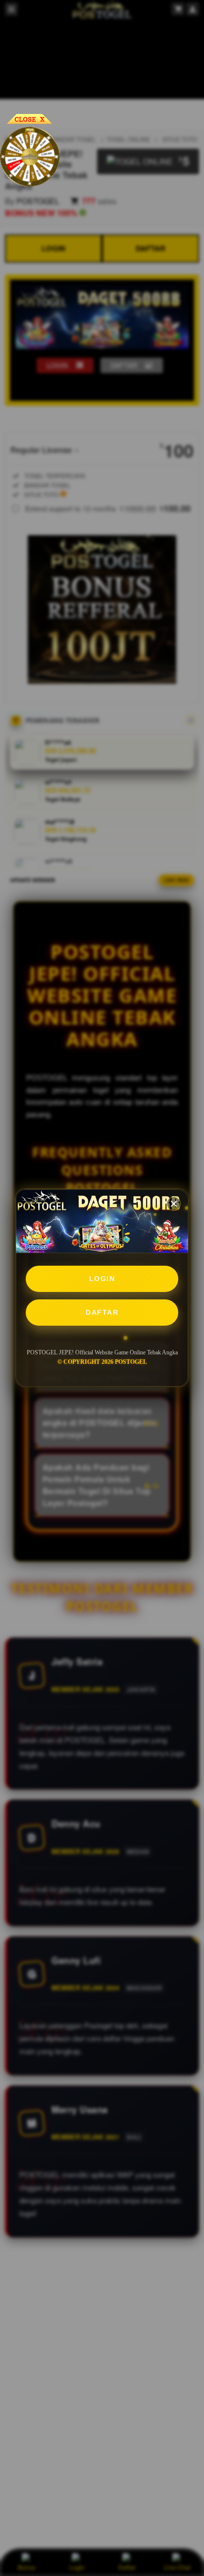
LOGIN (102, 1279)
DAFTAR (102, 1312)
